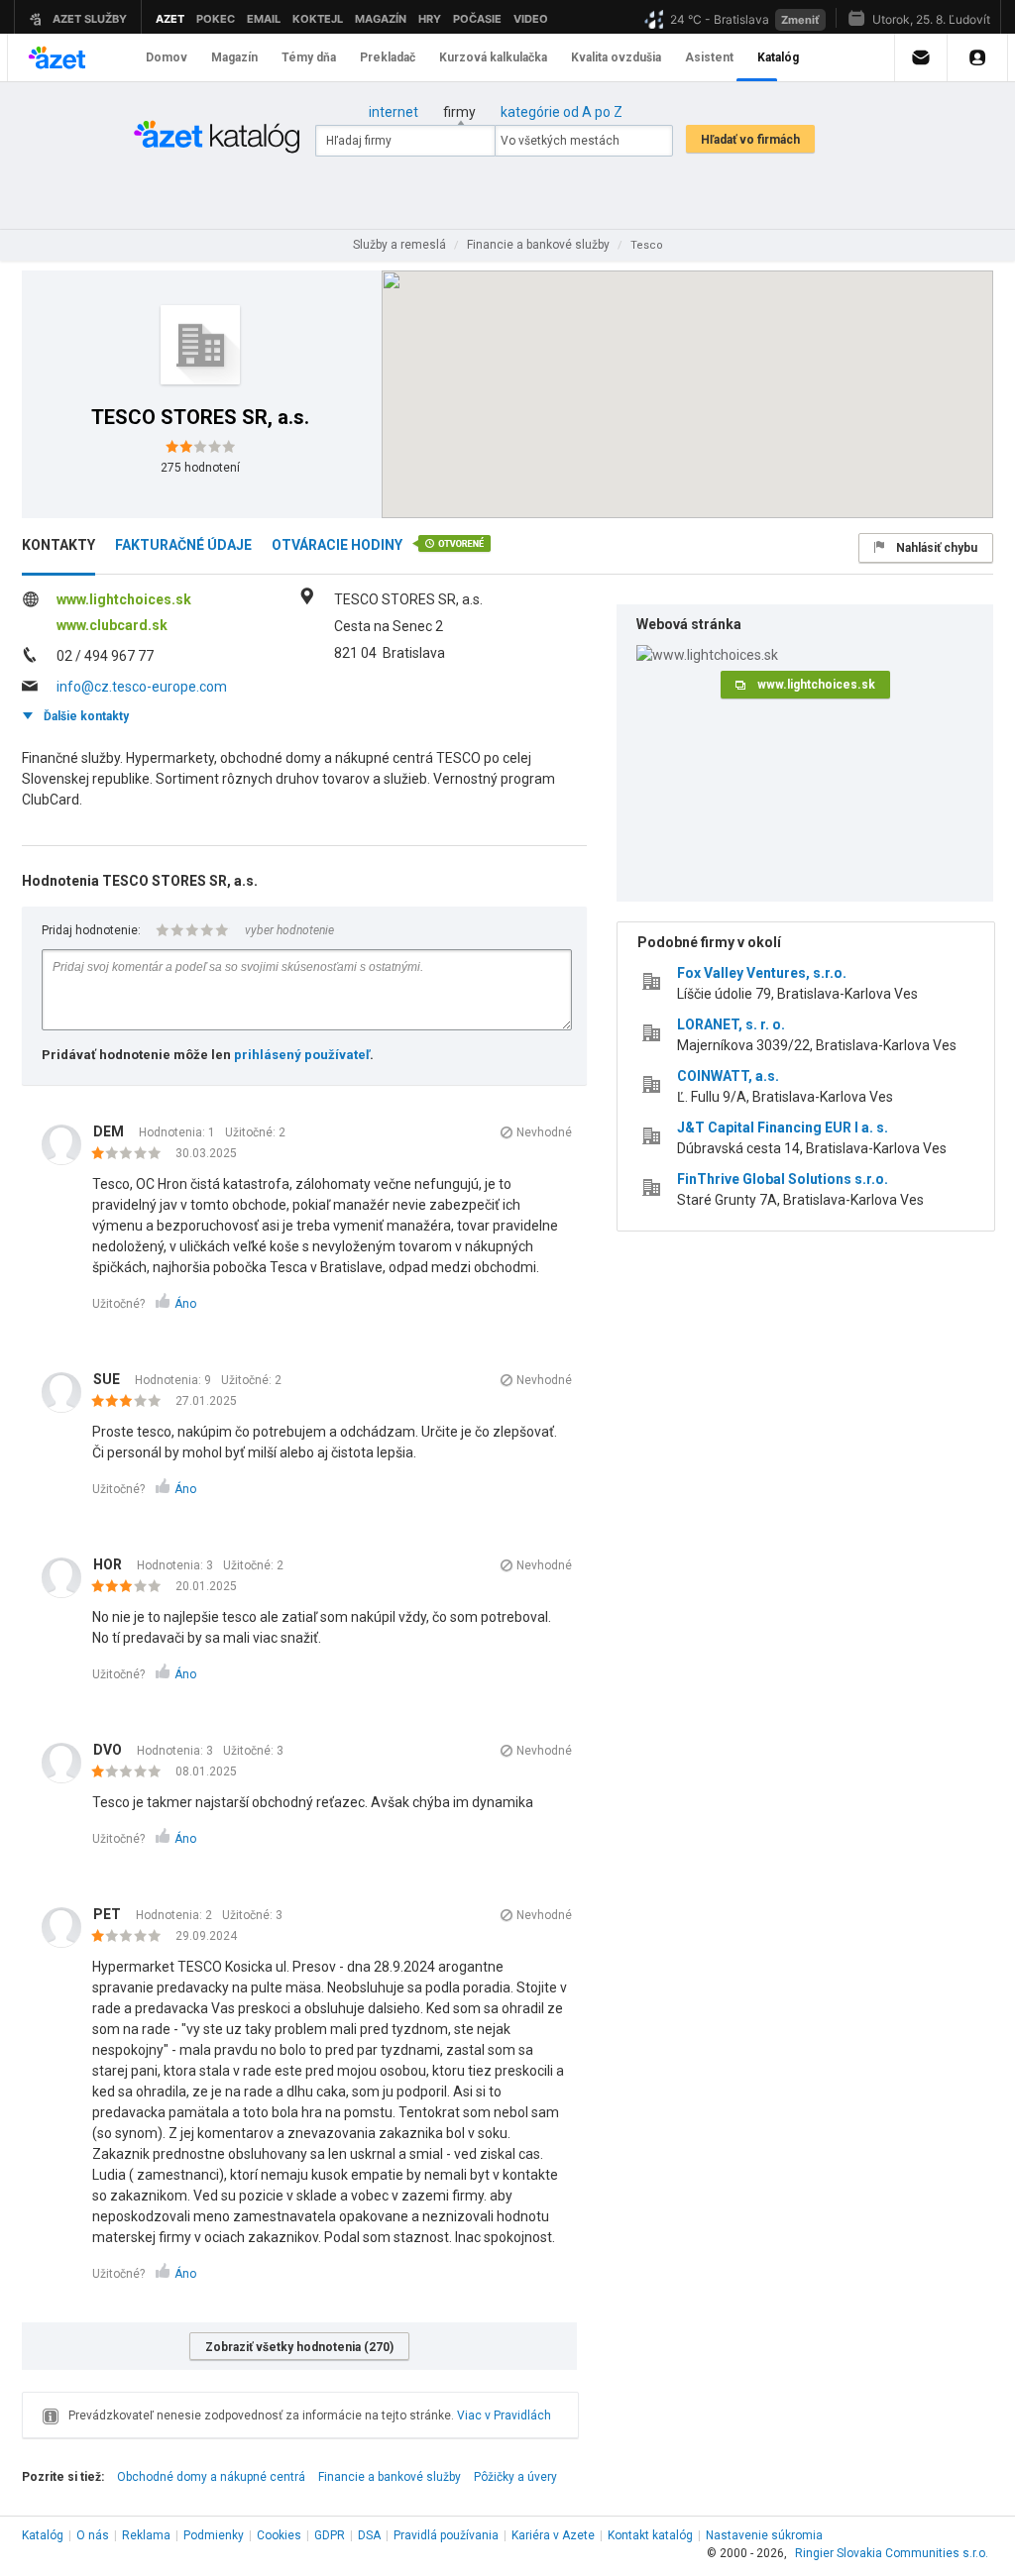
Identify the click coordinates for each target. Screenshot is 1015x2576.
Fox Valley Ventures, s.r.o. (762, 973)
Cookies (279, 2535)
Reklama (146, 2535)
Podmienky (214, 2535)
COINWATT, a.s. (728, 1076)
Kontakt (650, 2535)
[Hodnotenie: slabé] (131, 1154)
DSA (369, 2535)
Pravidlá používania (446, 2535)
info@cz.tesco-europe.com (142, 687)
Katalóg (43, 2535)
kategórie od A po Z (562, 112)
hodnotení (200, 468)
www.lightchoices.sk (124, 599)
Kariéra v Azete (553, 2535)
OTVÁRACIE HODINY (337, 545)
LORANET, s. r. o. (731, 1024)
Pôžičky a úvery (515, 2477)
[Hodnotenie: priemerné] (131, 1402)
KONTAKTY (58, 545)
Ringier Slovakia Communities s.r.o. (892, 2553)
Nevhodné (544, 1132)
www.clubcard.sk (112, 625)
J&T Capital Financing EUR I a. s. (783, 1127)
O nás (93, 2535)
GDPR (330, 2535)
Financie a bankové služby (390, 2477)
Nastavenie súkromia (764, 2535)
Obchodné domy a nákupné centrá (211, 2477)
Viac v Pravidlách (504, 2415)
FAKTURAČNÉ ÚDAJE (183, 545)
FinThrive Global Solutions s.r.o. (783, 1179)
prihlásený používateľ (302, 1055)
